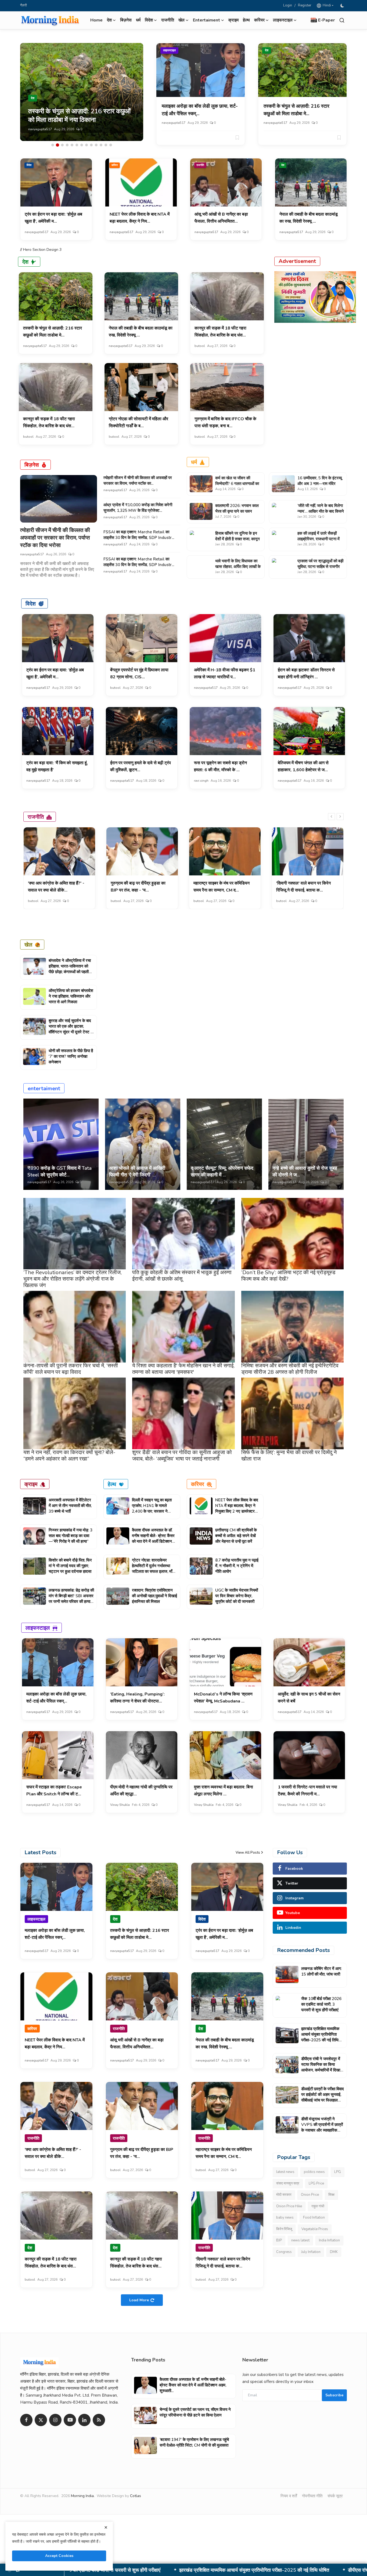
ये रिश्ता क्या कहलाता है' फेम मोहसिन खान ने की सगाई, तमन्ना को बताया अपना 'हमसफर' (183, 1369)
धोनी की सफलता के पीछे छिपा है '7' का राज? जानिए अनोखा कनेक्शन (71, 1056)
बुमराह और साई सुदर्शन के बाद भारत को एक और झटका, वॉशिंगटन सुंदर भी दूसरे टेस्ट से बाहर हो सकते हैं (71, 1029)
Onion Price (310, 2195)
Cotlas (136, 2496)
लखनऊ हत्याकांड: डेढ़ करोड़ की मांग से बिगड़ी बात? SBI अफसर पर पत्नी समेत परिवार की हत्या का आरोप (71, 1599)
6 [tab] (77, 145)
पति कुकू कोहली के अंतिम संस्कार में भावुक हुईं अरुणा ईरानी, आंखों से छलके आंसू (182, 1276)
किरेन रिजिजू (284, 2229)
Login (288, 5)
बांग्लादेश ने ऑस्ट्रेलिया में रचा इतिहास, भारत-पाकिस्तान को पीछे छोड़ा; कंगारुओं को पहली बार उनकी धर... (70, 969)
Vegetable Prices (315, 2229)
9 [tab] (91, 145)
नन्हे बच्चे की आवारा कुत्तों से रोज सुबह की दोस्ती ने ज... (305, 1171)
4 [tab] (67, 145)
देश (267, 50)
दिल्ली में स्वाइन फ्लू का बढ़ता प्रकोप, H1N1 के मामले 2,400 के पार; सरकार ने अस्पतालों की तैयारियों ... (152, 1508)
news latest (300, 2240)
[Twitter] (41, 2420)
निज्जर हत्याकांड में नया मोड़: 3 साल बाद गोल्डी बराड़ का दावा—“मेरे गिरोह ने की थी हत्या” (71, 1536)
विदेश (29, 165)
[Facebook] (26, 2420)
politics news (314, 2172)
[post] (82, 92)
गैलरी (24, 5)
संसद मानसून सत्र (288, 2183)
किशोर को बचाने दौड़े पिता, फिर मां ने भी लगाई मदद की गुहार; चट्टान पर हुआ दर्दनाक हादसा (70, 1566)
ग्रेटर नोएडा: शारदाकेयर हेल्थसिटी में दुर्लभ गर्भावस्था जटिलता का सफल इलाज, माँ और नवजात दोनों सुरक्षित (152, 1569)
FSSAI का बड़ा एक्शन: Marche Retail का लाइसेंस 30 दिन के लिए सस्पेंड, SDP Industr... (139, 535)
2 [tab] (57, 145)
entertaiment (44, 1088)
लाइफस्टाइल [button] (283, 20)
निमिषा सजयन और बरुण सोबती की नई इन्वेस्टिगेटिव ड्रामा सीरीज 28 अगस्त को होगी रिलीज (290, 1369)
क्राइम (233, 20)
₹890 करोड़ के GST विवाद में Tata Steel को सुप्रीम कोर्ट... (60, 1171)
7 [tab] (82, 145)
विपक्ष (331, 2195)
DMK (334, 2252)
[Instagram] (55, 2420)
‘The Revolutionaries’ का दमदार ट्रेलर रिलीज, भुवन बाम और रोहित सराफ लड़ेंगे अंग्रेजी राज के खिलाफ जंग (73, 1279)
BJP (279, 2240)
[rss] (99, 2420)
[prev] (332, 817)
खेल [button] (181, 20)
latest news (285, 2172)
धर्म (138, 20)
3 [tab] (62, 145)
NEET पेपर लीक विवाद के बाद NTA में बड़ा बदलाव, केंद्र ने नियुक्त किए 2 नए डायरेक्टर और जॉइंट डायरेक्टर (237, 1508)
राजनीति (168, 20)
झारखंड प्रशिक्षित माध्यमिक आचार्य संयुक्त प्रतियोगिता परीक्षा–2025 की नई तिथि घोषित (320, 2037)
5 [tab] (72, 145)
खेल (28, 945)
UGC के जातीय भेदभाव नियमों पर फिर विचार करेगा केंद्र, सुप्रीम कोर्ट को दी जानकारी (237, 1596)
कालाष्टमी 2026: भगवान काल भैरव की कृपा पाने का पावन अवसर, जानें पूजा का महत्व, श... (237, 511)
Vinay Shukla (120, 1805)
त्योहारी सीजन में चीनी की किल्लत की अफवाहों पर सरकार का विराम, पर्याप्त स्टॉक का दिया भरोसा (55, 538)
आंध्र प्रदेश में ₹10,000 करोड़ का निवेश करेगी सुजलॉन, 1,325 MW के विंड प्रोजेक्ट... (138, 508)
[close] (106, 2527)
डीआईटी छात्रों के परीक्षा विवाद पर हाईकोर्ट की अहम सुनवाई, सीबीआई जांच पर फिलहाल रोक (271, 2570)
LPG (338, 2172)
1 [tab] (53, 145)
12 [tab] (106, 145)
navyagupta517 (40, 129)
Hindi (326, 5)
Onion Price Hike (289, 2206)
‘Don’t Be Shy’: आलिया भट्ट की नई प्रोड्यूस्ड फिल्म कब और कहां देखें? (288, 1276)
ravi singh (201, 781)
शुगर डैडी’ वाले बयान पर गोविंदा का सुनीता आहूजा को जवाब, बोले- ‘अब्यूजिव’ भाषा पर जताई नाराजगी (182, 1456)
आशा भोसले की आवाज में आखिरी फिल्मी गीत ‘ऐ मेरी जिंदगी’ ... (137, 1171)
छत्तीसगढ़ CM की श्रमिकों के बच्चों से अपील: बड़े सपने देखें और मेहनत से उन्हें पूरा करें (236, 1536)
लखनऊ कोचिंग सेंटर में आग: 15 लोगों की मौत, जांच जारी (321, 1971)
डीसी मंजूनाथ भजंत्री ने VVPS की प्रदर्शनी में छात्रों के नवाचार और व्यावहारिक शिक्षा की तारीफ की (322, 2127)
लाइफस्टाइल (169, 50)
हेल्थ (246, 20)
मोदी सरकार (284, 2195)
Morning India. (83, 2496)
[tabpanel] (82, 92)
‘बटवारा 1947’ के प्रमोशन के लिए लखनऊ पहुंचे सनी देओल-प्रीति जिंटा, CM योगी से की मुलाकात (194, 2442)
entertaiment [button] (206, 20)
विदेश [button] (149, 20)
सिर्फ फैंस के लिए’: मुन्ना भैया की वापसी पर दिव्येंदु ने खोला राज (289, 1456)
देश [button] (109, 20)
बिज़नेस (126, 20)
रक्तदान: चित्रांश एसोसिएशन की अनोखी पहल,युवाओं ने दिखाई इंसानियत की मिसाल (154, 1596)
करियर (115, 165)
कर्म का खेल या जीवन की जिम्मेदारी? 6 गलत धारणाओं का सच (237, 484)
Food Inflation (314, 2218)
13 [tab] (111, 145)
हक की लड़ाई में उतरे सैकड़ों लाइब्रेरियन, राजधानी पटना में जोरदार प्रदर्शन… (319, 539)
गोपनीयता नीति (312, 2496)
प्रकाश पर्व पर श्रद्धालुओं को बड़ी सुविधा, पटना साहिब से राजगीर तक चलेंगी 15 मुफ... (320, 567)
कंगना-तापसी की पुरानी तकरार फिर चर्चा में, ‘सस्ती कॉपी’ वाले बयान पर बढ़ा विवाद (71, 1369)
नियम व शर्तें (289, 2496)
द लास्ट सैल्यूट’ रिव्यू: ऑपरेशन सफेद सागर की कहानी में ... (222, 1171)
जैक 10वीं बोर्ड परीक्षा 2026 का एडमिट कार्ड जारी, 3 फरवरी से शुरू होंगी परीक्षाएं (321, 2004)
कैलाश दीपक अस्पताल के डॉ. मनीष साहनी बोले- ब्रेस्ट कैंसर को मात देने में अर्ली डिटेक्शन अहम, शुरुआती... (153, 1539)
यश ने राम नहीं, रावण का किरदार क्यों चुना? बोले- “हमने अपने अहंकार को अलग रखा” (69, 1456)
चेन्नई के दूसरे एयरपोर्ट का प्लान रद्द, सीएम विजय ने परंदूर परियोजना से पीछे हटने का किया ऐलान (195, 2412)
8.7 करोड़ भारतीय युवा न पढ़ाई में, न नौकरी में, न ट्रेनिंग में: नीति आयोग (237, 1566)
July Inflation (311, 2252)
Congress (284, 2252)
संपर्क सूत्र (335, 2496)
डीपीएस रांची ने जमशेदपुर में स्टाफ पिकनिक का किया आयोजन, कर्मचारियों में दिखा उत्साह (321, 2067)
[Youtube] (70, 2420)
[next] (340, 817)
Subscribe (334, 2395)
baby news (285, 2218)
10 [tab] (96, 145)
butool (200, 346)
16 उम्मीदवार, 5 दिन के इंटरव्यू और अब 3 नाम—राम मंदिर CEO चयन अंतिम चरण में (320, 484)
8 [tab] (87, 145)
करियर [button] (259, 20)
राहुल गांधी (318, 2206)
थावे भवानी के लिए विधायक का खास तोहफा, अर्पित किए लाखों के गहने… (238, 567)
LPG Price (316, 2183)
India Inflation (329, 2240)
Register (305, 5)
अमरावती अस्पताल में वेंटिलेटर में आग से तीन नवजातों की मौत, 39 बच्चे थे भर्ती (70, 1506)
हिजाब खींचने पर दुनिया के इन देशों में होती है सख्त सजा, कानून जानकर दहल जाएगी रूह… (238, 539)
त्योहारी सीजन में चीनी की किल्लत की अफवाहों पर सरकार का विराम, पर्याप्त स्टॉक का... (138, 481)
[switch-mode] (343, 6)
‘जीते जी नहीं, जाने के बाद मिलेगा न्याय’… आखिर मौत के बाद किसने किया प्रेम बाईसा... (321, 511)
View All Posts (248, 1853)
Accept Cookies (59, 2556)
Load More (139, 2300)
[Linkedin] (84, 2420)
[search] (342, 20)
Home (96, 20)
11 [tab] (101, 145)
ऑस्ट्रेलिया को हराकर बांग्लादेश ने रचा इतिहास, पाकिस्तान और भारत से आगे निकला (71, 996)
